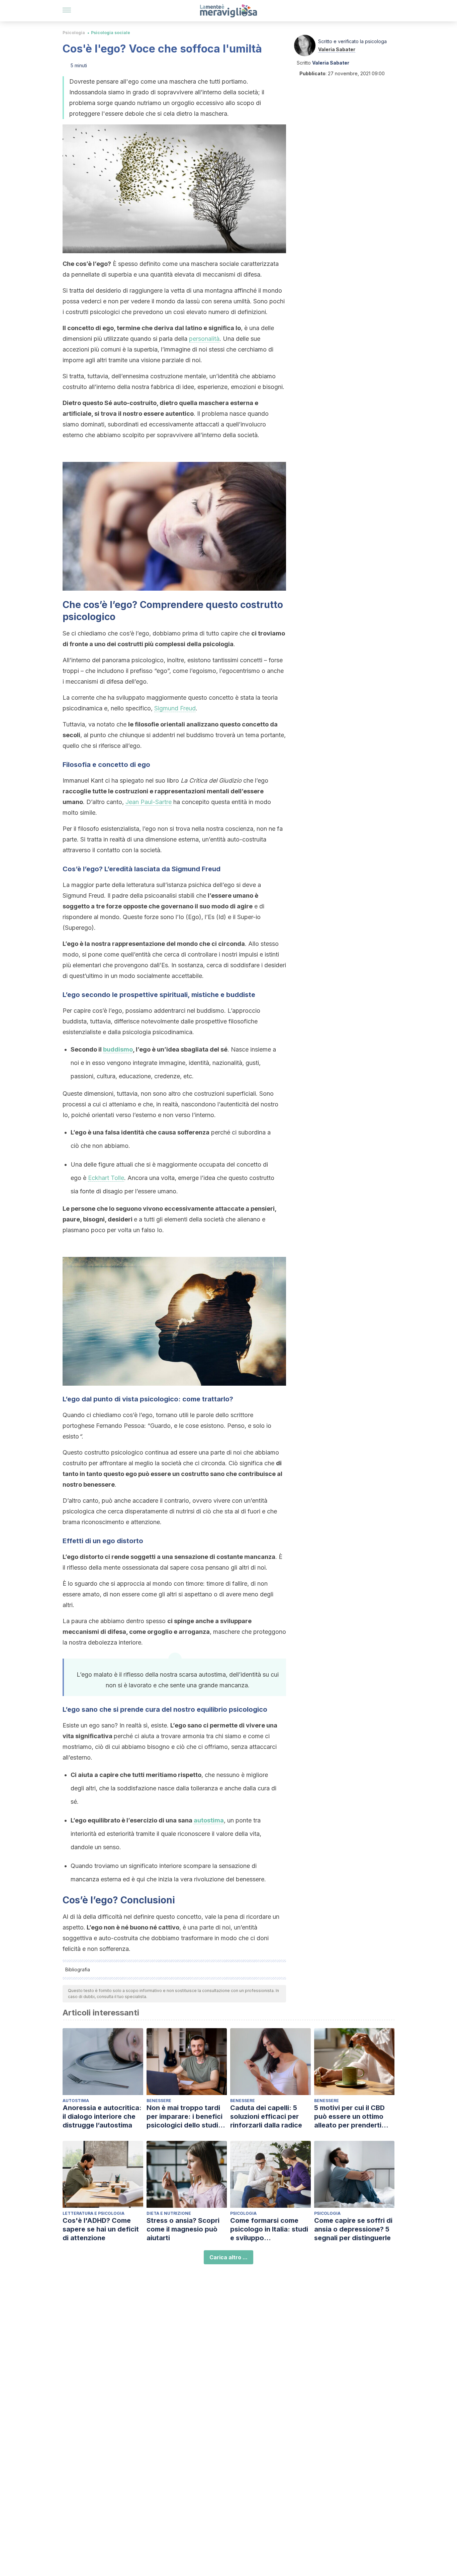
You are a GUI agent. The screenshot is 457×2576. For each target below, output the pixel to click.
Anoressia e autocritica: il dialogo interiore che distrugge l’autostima (102, 2116)
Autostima (76, 2101)
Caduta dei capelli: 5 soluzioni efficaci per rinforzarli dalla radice (266, 2116)
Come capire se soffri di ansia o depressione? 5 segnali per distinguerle (353, 2229)
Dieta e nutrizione (169, 2213)
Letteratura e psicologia (94, 2213)
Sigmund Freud (175, 708)
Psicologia (74, 33)
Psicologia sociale (111, 33)
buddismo (118, 1049)
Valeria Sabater (337, 49)
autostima (209, 1820)
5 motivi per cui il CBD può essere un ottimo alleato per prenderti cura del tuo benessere (352, 2117)
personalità (204, 339)
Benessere (159, 2101)
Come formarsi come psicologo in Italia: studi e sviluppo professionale (269, 2229)
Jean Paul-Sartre (149, 802)
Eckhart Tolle (106, 1178)
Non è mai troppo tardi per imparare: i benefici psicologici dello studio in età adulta (185, 2117)
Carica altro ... (229, 2257)
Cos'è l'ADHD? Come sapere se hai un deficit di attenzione (101, 2229)
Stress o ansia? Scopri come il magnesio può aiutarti (183, 2229)
